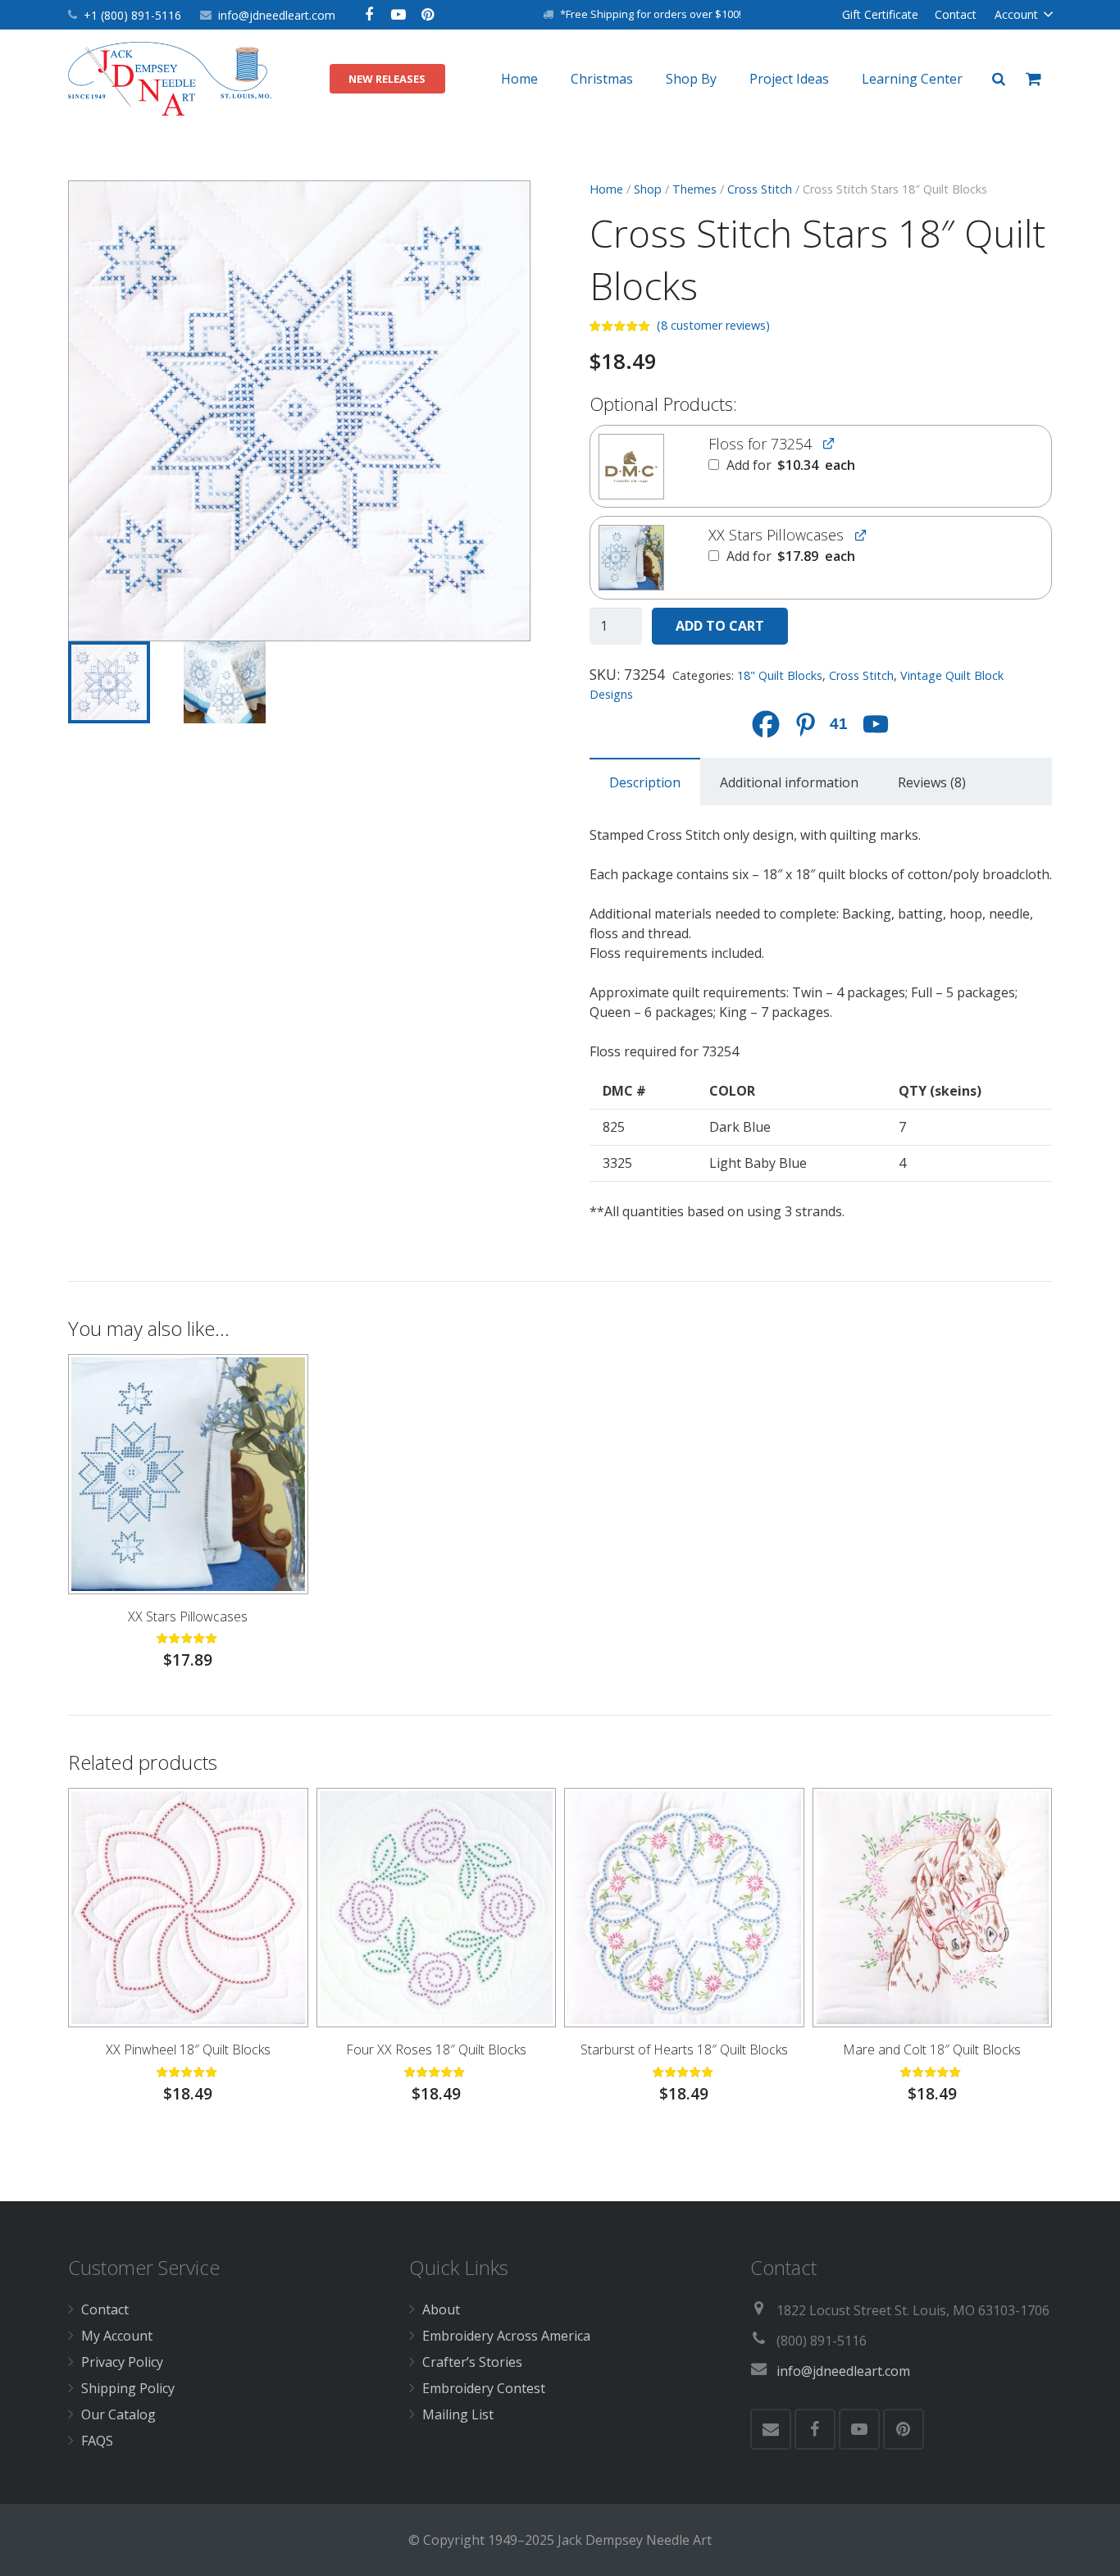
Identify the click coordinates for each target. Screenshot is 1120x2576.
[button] (504, 207)
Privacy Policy (122, 2362)
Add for (789, 465)
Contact (105, 2309)
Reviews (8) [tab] (932, 782)
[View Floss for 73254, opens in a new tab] (829, 443)
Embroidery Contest (484, 2388)
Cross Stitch (760, 189)
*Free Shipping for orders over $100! (651, 14)
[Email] (771, 2429)
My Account (117, 2336)
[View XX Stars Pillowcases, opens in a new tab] (860, 534)
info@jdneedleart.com (277, 15)
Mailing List (458, 2414)
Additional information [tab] (789, 782)
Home (606, 189)
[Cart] (1033, 79)
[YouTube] (398, 15)
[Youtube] (876, 724)
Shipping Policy (128, 2388)
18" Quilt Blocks (780, 675)
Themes (694, 189)
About (441, 2309)
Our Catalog (118, 2414)
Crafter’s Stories (472, 2362)
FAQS (97, 2441)
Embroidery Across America (506, 2336)
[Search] (999, 79)
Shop (648, 189)
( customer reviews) (713, 325)
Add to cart (720, 626)
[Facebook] (369, 15)
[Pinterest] (428, 15)
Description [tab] (645, 782)
